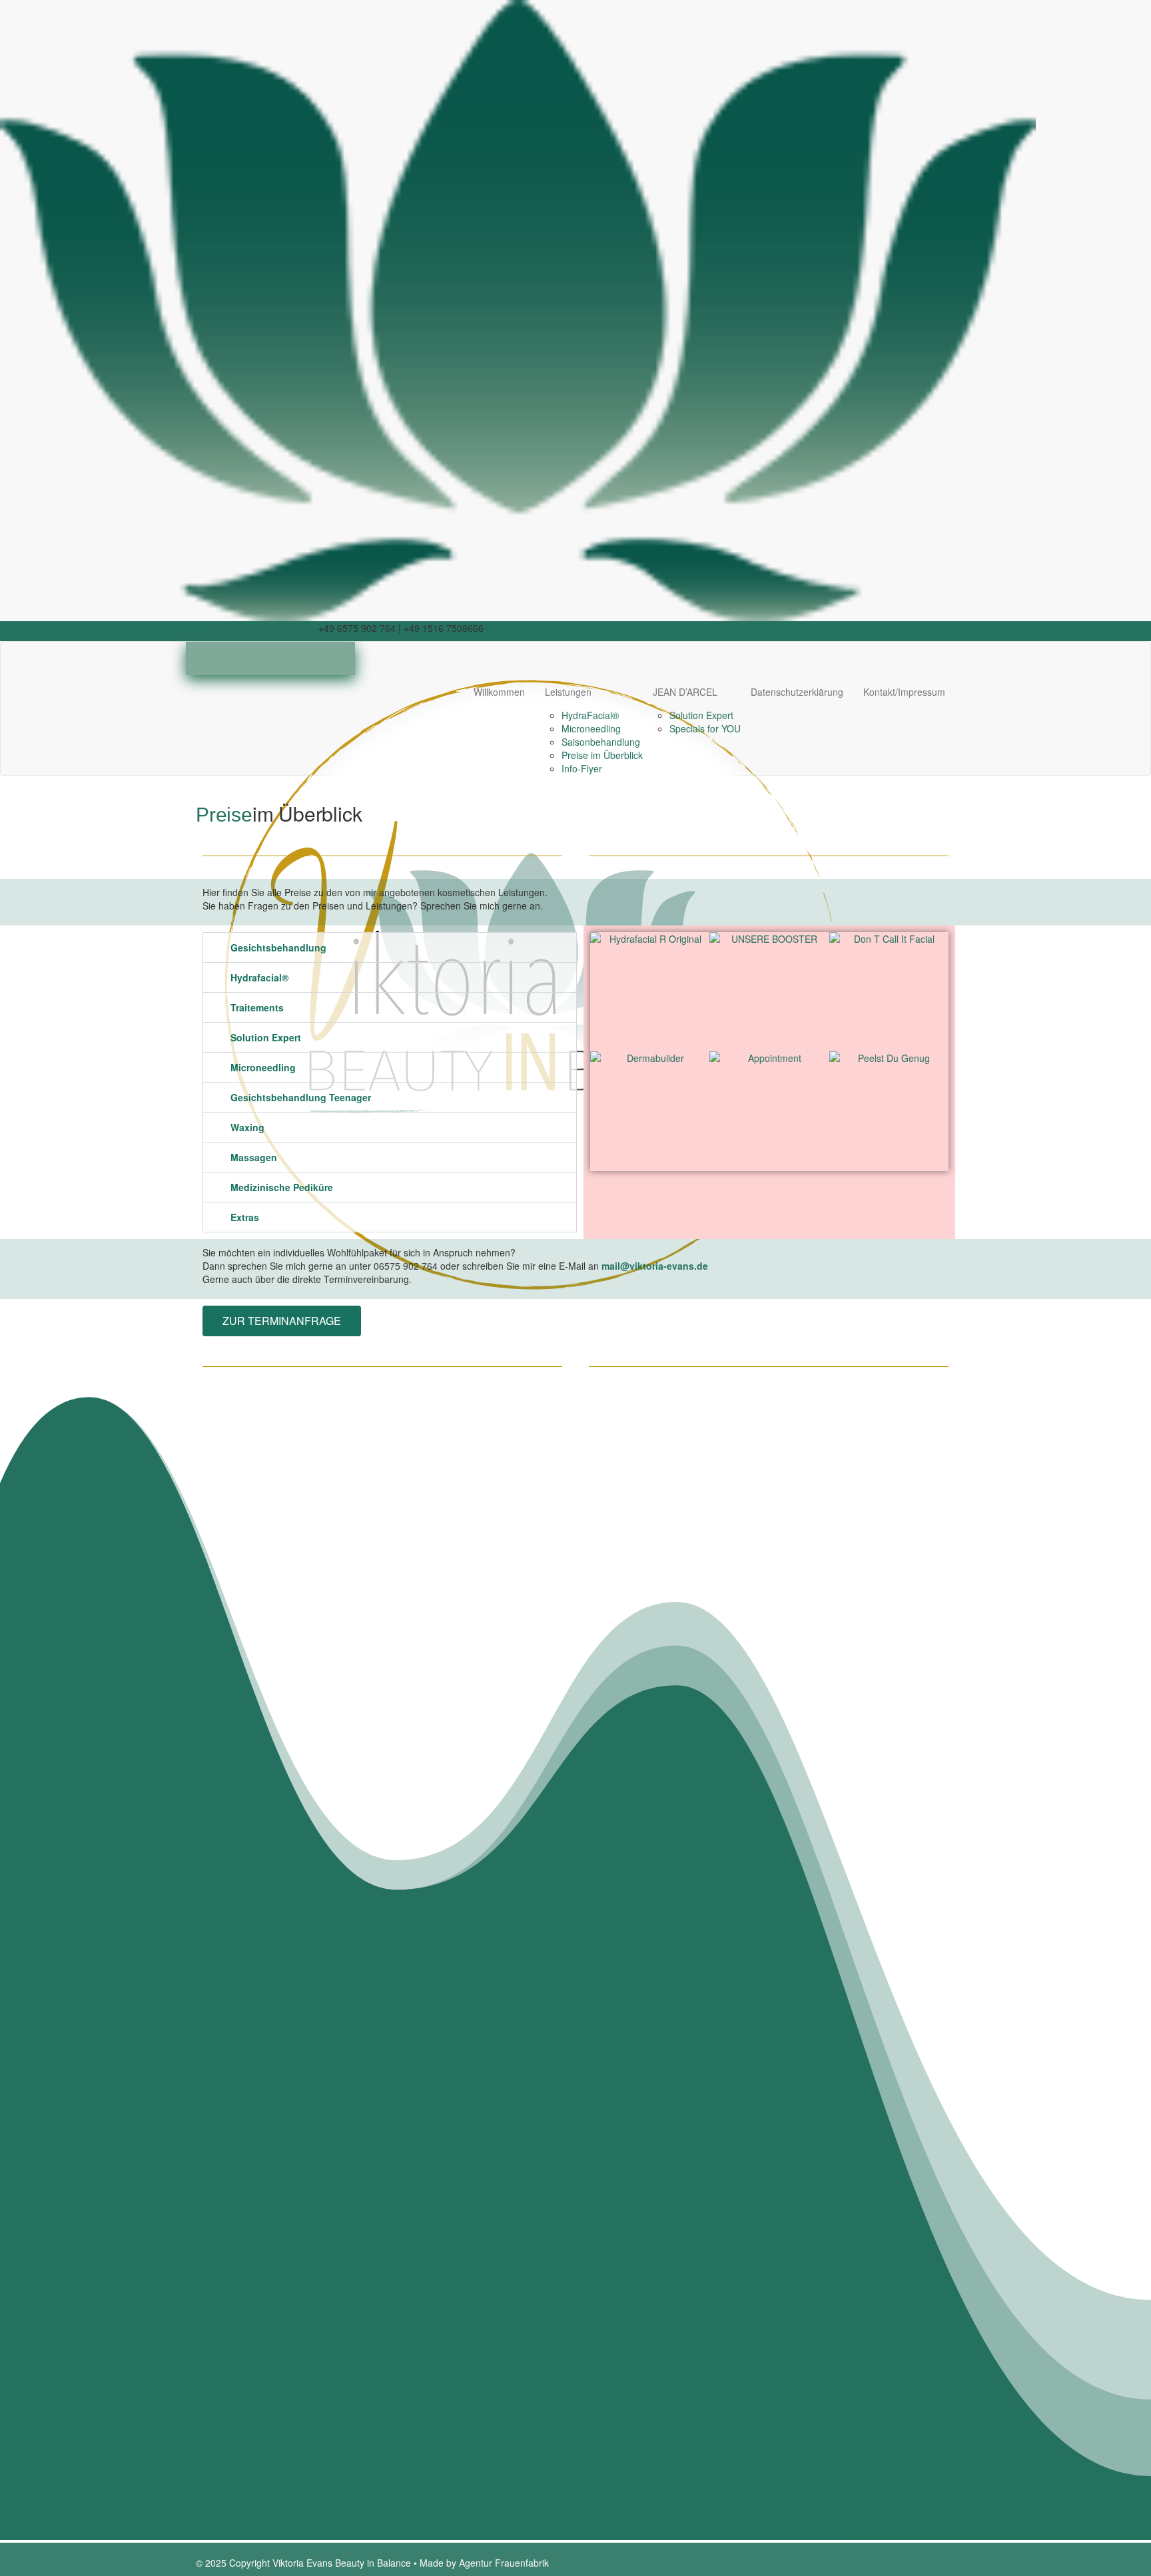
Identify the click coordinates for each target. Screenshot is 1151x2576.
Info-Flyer (582, 768)
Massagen (254, 1157)
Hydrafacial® (259, 977)
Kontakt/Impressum (904, 692)
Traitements (257, 1007)
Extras (245, 1217)
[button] (390, 947)
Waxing (247, 1127)
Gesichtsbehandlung (278, 947)
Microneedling (591, 728)
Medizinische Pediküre (282, 1187)
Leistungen (568, 692)
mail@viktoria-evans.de (252, 628)
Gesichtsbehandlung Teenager (301, 1097)
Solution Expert (701, 715)
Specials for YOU (705, 728)
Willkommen (499, 692)
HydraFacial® (590, 715)
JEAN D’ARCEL (685, 692)
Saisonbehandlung (601, 742)
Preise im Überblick (602, 755)
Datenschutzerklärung (797, 692)
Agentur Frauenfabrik (504, 2563)
